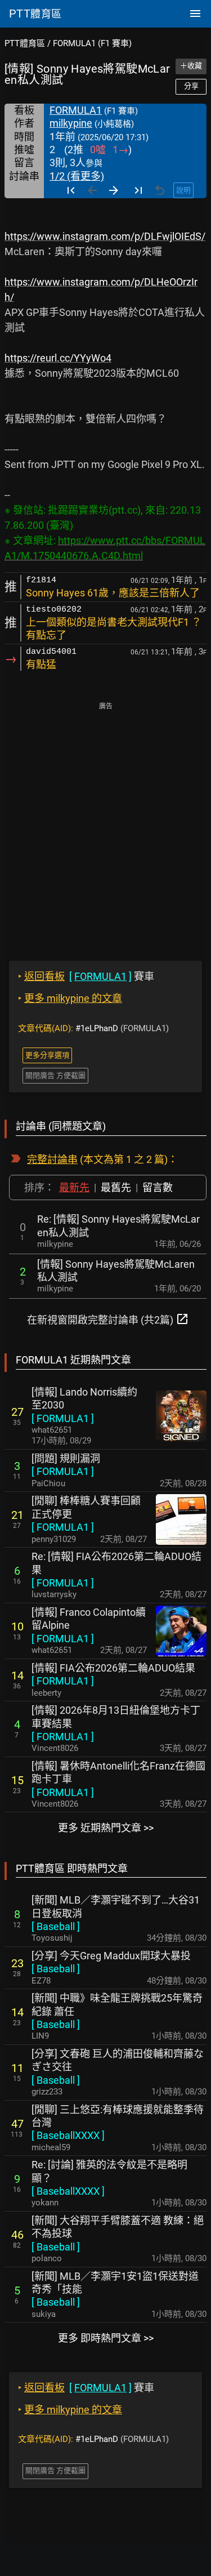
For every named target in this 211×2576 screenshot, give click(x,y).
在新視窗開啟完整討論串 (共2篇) (108, 1319)
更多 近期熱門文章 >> (106, 1828)
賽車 (86, 976)
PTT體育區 (25, 43)
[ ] (63, 1418)
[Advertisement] (105, 824)
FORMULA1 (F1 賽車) (92, 43)
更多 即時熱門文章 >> (106, 2338)
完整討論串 (52, 1159)
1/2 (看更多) (77, 176)
